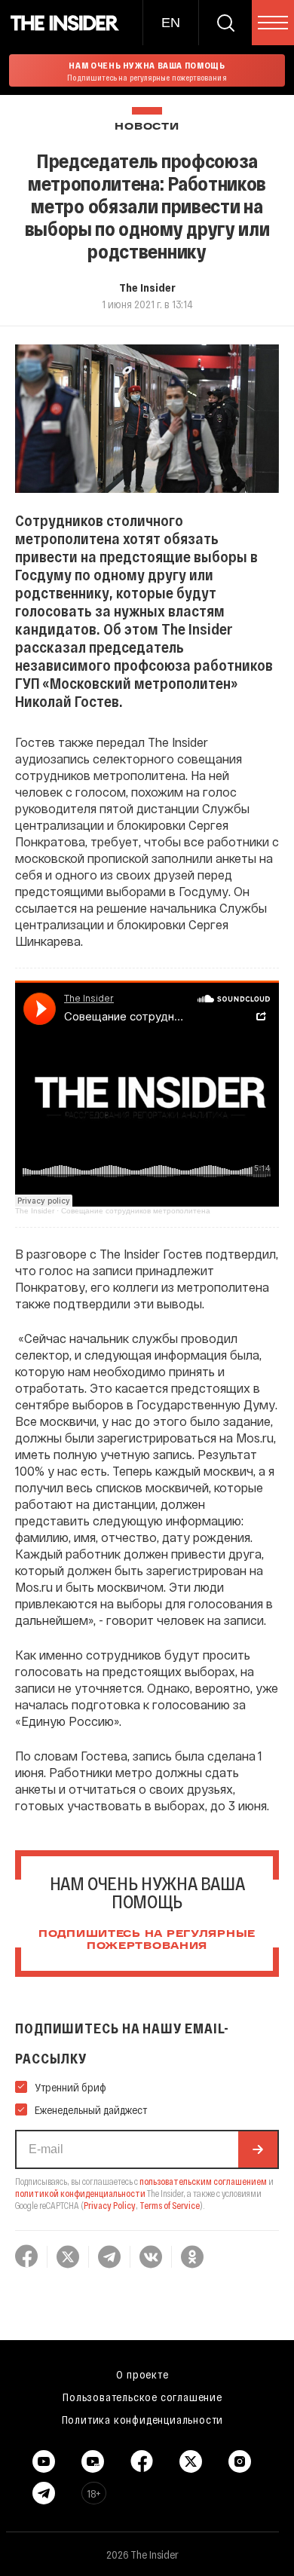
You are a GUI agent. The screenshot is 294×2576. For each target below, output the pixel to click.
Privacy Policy (110, 2205)
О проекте (142, 2374)
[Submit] (258, 2149)
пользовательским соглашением (203, 2181)
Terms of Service (170, 2205)
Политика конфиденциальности (143, 2419)
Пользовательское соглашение (142, 2397)
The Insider (147, 287)
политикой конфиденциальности (80, 2193)
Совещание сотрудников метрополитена (136, 1211)
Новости (147, 127)
